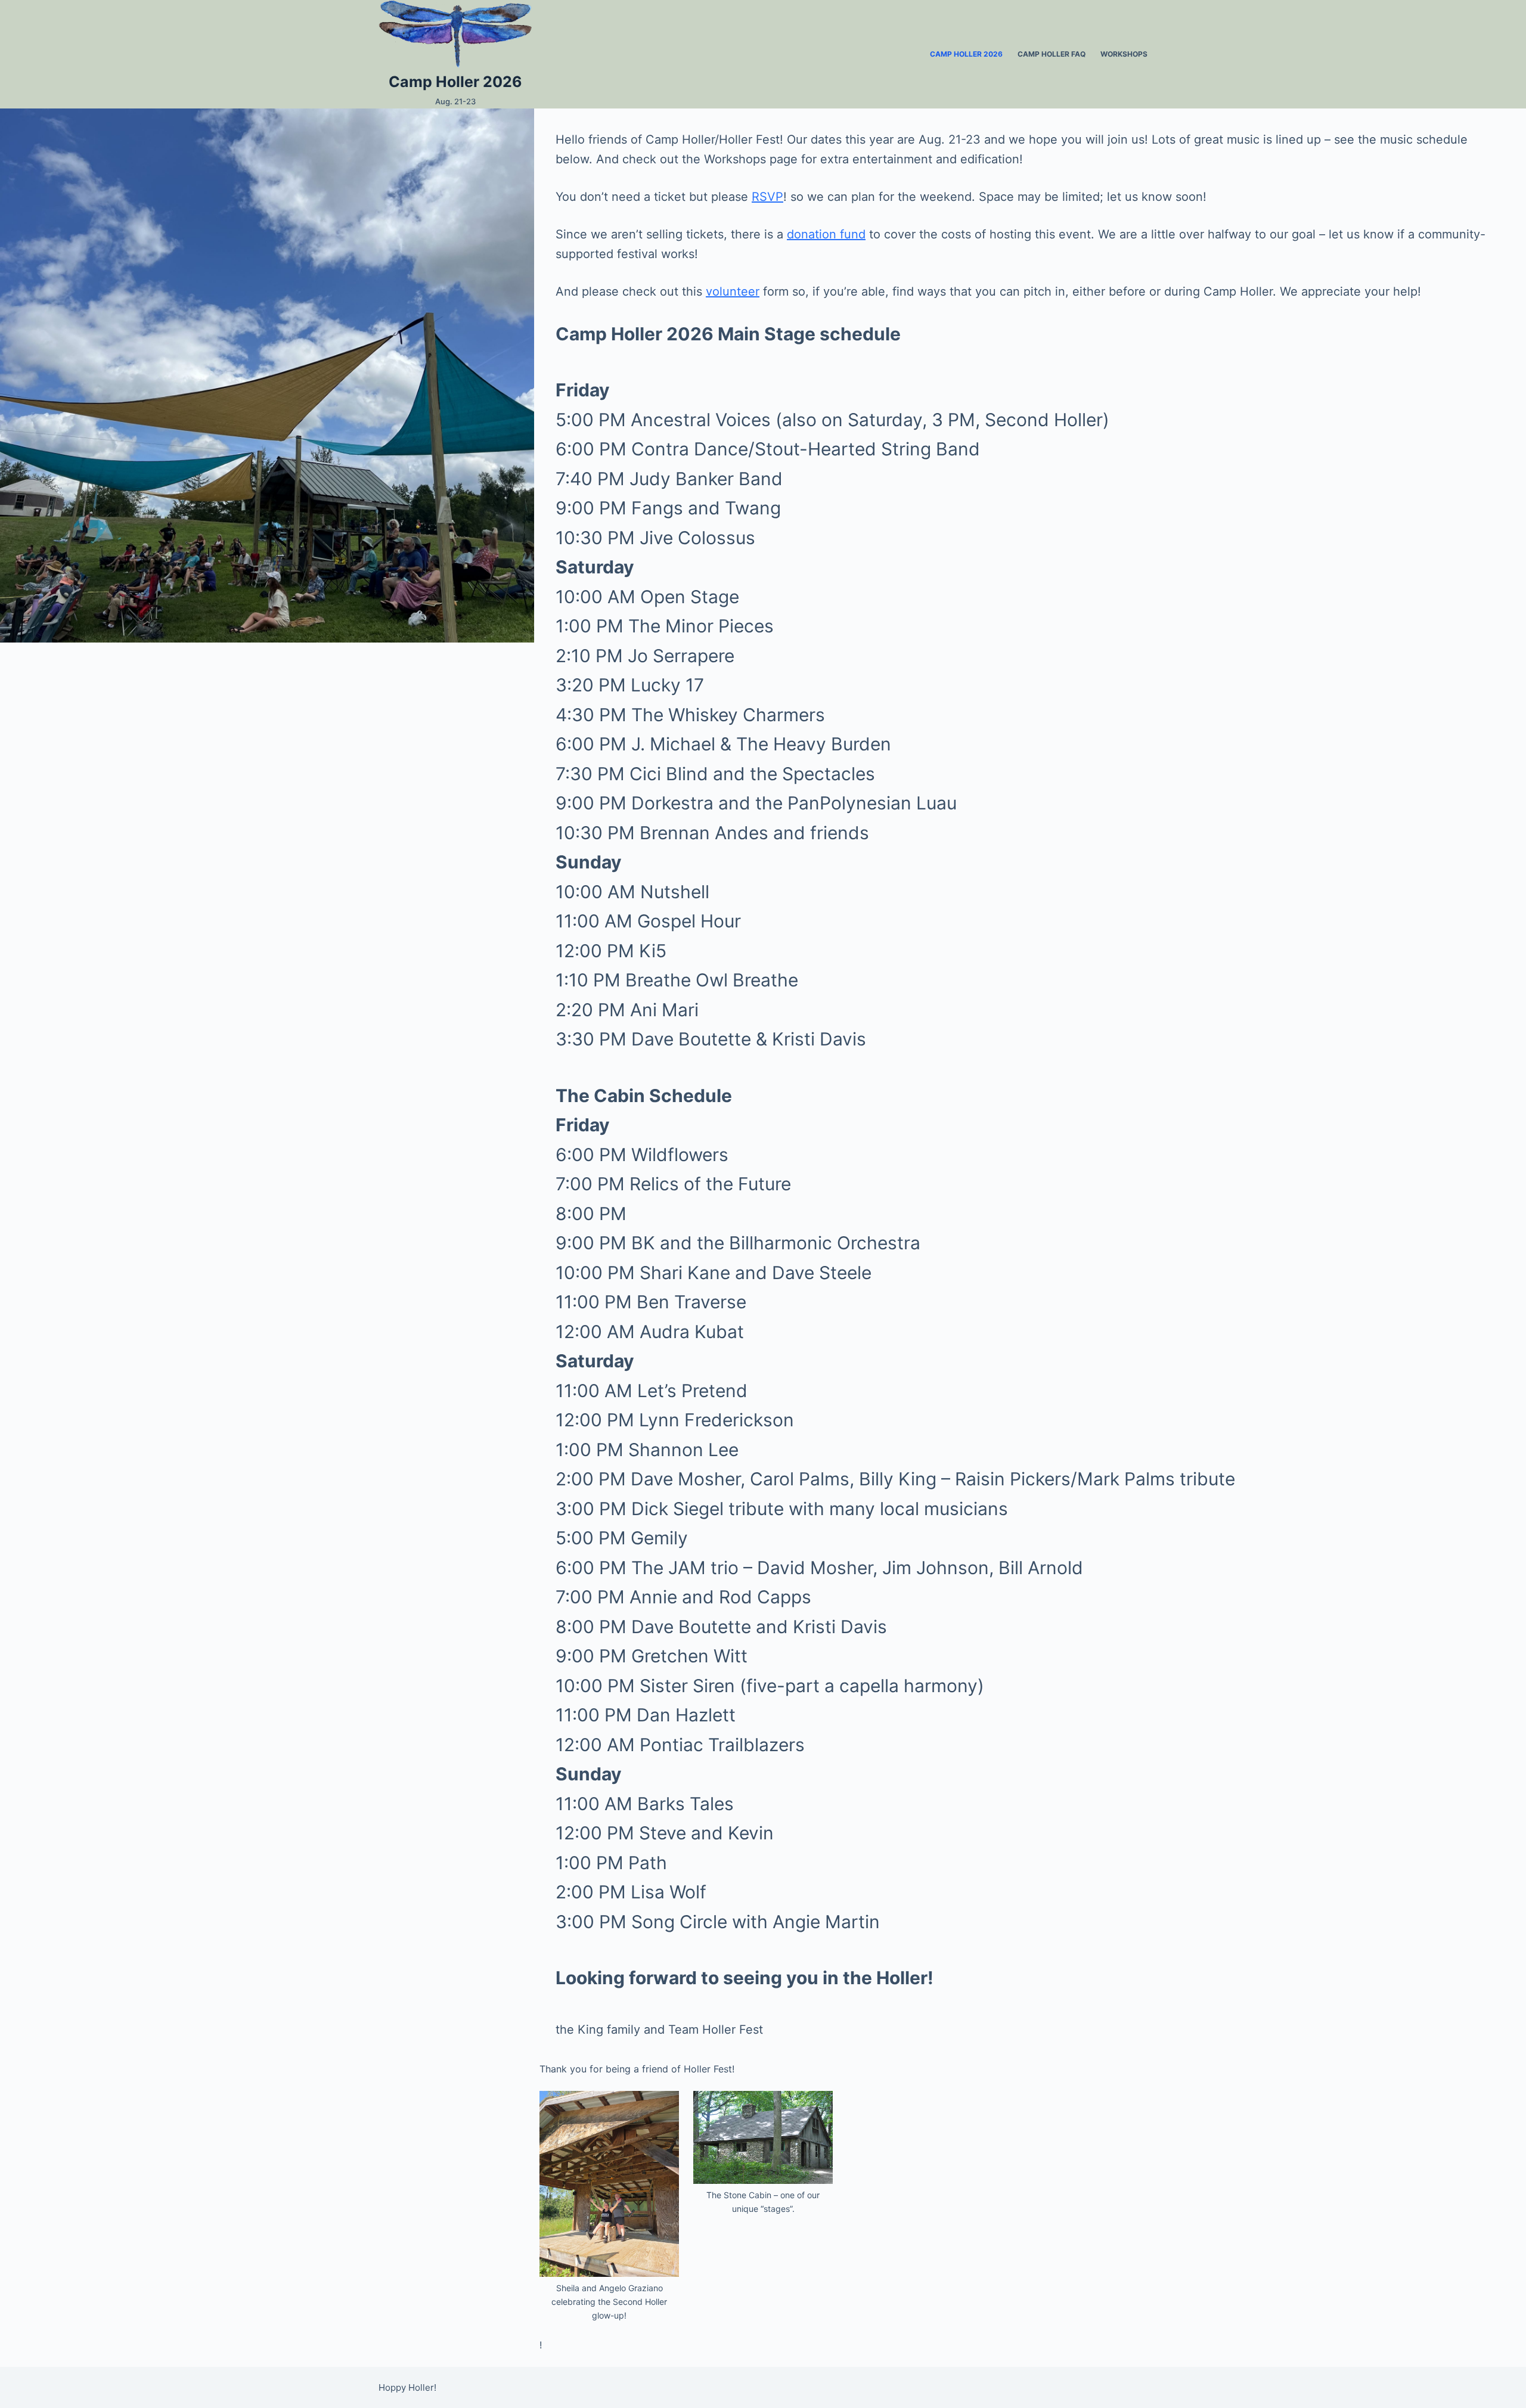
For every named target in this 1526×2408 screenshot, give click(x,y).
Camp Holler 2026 (455, 82)
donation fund (826, 234)
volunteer (733, 291)
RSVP (767, 197)
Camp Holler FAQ (1052, 54)
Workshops (1124, 54)
